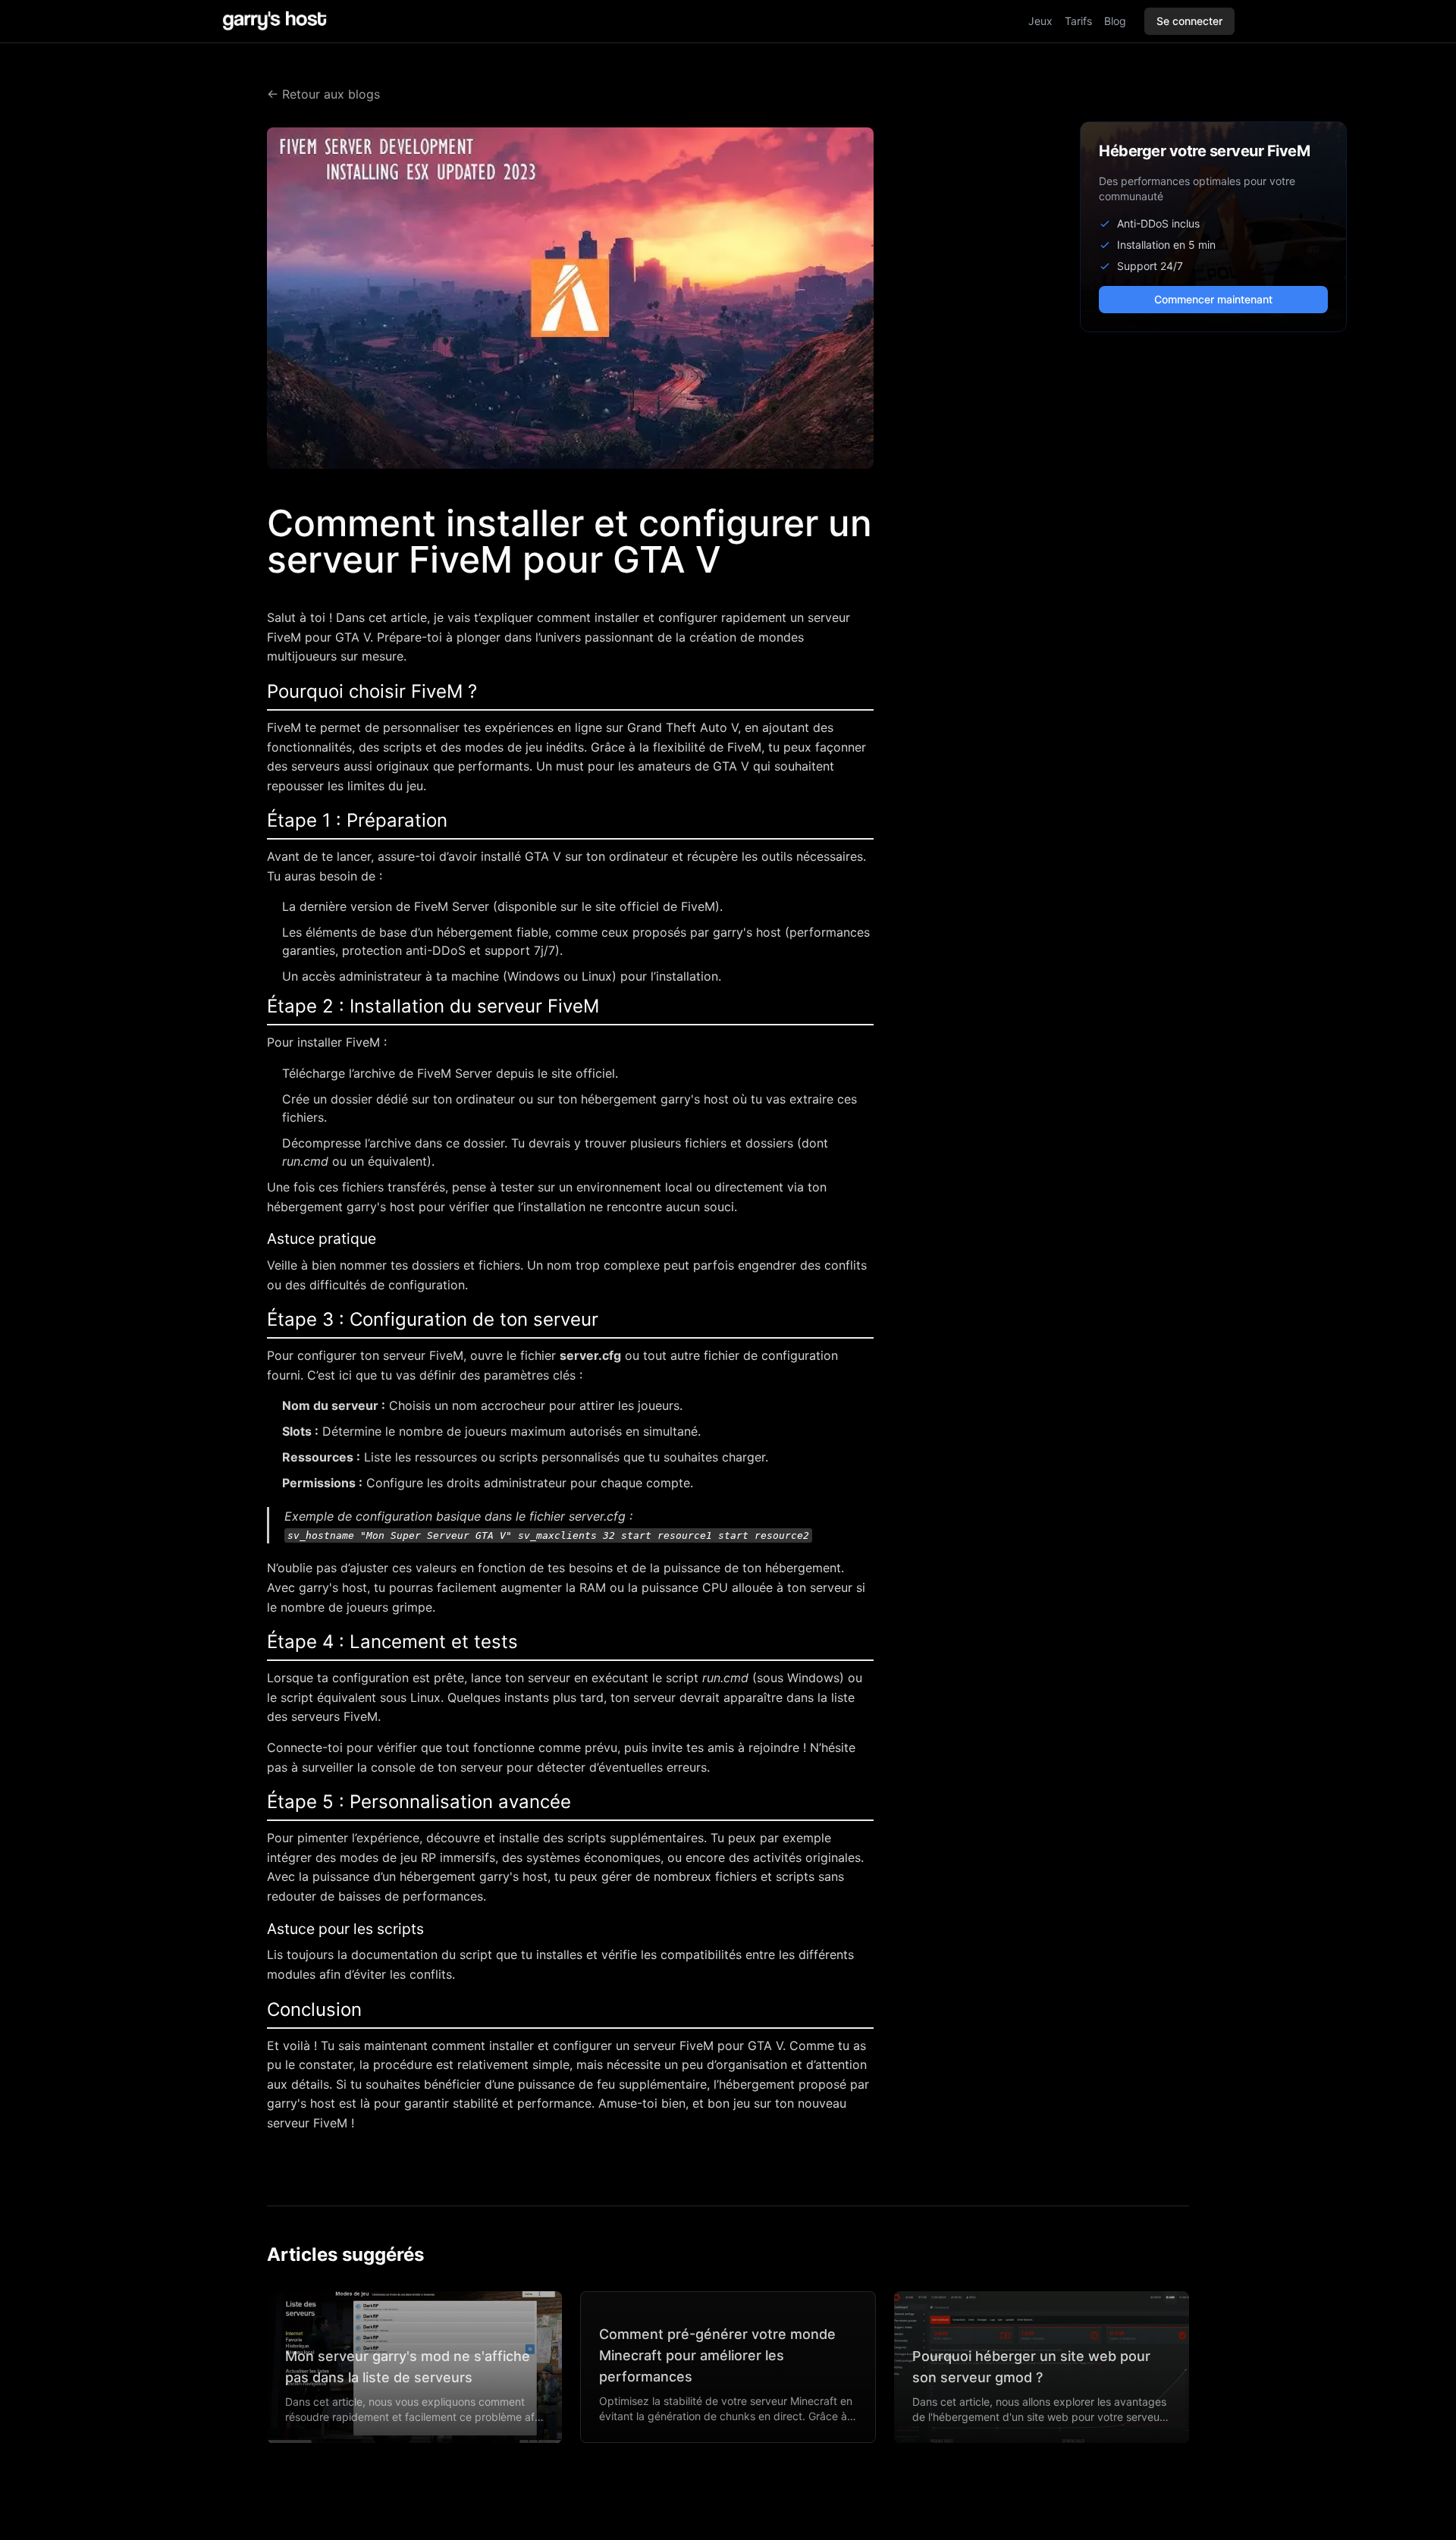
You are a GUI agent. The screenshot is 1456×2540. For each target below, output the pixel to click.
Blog (1115, 21)
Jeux (1040, 21)
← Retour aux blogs (323, 94)
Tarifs (1078, 21)
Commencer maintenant (1213, 299)
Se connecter (1189, 21)
